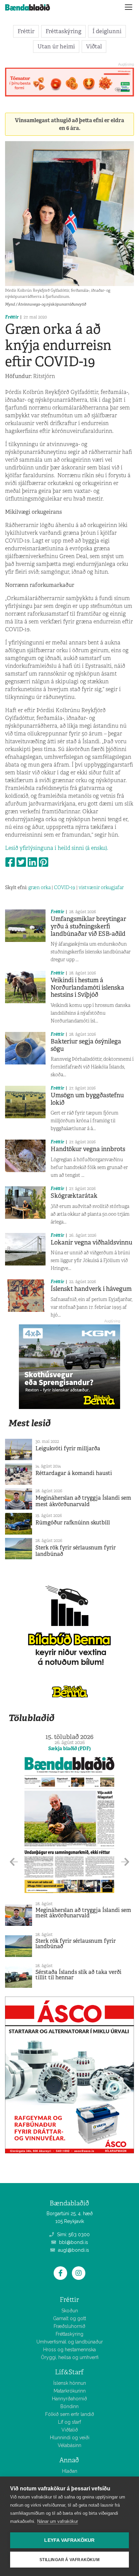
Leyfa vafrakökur (69, 2540)
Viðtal (94, 46)
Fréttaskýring (63, 31)
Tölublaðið (31, 1718)
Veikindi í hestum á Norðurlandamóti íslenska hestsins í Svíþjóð (87, 987)
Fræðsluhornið (69, 2326)
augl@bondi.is (73, 2250)
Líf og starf (69, 2422)
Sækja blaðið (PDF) (69, 1748)
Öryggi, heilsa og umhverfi (70, 2357)
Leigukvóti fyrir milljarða (68, 1448)
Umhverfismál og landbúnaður (70, 2342)
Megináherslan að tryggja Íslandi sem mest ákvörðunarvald (83, 1501)
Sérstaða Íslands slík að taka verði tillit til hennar (78, 1975)
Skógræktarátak (74, 1196)
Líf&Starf (69, 2372)
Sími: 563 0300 (73, 2234)
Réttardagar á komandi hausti (74, 1473)
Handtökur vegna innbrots (88, 1149)
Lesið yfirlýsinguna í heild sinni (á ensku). (57, 848)
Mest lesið (30, 1423)
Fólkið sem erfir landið (70, 2414)
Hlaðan (70, 2471)
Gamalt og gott (69, 2318)
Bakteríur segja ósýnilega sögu (86, 1045)
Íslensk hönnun (70, 2383)
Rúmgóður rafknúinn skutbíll (73, 1523)
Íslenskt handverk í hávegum (91, 1289)
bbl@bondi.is (73, 2242)
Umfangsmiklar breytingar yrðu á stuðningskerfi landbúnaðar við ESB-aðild (88, 926)
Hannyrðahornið (69, 2399)
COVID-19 (65, 887)
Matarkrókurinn (70, 2391)
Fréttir (26, 31)
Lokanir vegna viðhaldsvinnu (91, 1242)
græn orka (39, 887)
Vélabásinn (69, 2445)
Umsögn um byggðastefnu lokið (87, 1099)
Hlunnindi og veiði (70, 2438)
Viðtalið (70, 2430)
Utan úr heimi (56, 46)
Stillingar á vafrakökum (69, 2560)
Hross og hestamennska (69, 2350)
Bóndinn (69, 2406)
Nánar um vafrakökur (58, 2521)
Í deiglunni (107, 31)
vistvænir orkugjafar (101, 887)
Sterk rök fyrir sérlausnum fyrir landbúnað (76, 1551)
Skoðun (70, 2311)
